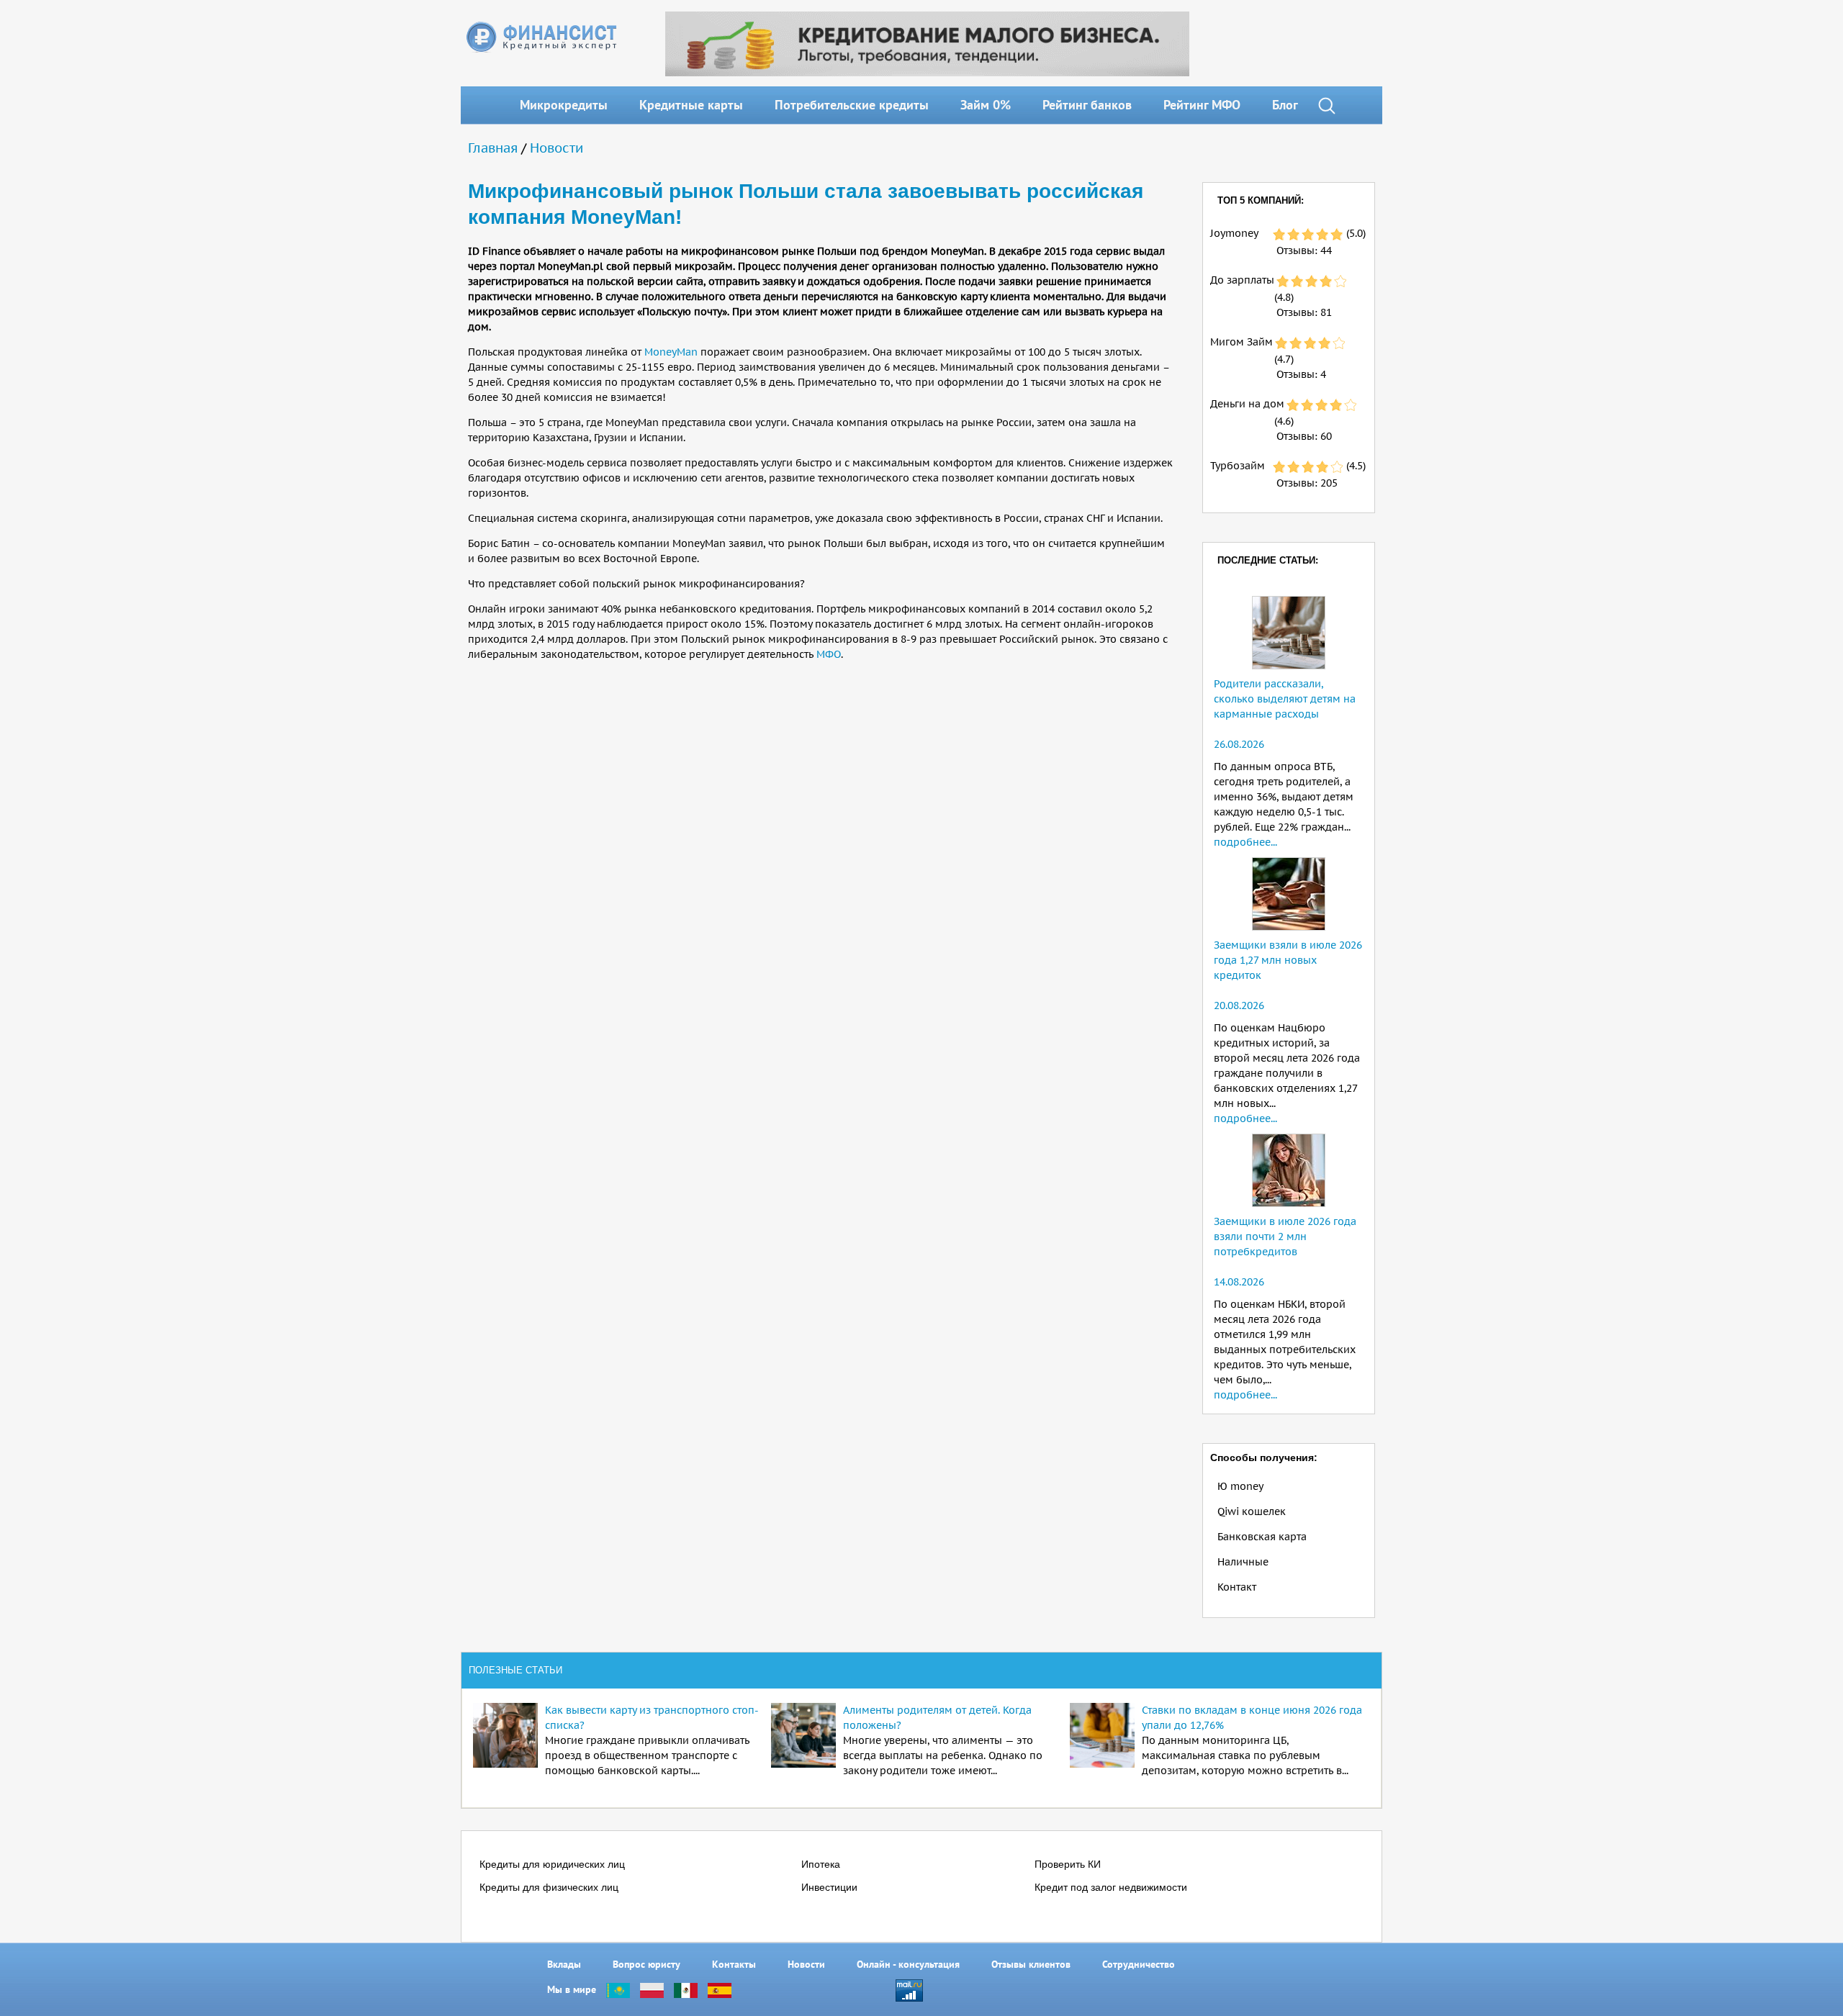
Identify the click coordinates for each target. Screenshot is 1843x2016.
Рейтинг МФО (1202, 105)
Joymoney (1234, 233)
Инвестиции (829, 1887)
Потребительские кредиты (852, 105)
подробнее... (1245, 842)
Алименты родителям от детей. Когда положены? (937, 1718)
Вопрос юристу (646, 1964)
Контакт (1237, 1587)
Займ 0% (986, 105)
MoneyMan (671, 352)
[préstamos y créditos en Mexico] (686, 1989)
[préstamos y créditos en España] (720, 1989)
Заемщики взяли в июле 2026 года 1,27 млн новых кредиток (1288, 960)
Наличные (1243, 1562)
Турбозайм (1238, 466)
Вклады (564, 1964)
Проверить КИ (1068, 1864)
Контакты (734, 1964)
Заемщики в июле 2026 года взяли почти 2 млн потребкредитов (1285, 1237)
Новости (556, 148)
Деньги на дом (1247, 404)
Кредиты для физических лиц (549, 1887)
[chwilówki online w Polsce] (652, 1989)
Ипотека (821, 1864)
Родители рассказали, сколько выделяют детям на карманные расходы (1285, 699)
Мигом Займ (1242, 342)
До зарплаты (1242, 280)
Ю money (1240, 1486)
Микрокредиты (564, 105)
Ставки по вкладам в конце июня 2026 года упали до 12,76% (1252, 1718)
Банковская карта (1262, 1537)
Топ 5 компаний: (1261, 200)
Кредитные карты (691, 105)
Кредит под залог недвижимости (1111, 1887)
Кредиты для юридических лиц (552, 1864)
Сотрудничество (1139, 1964)
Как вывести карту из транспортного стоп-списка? (652, 1718)
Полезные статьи (515, 1670)
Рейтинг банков (1087, 105)
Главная (493, 148)
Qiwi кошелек (1252, 1511)
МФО (829, 654)
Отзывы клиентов (1031, 1964)
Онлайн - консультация (908, 1964)
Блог (1285, 105)
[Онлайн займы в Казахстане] (618, 1989)
